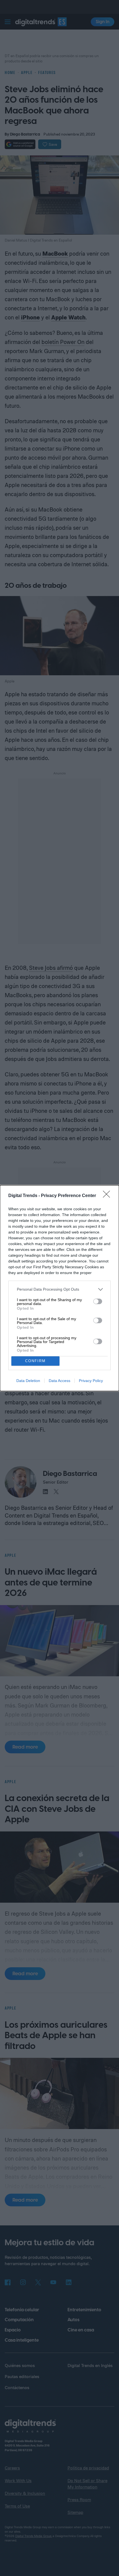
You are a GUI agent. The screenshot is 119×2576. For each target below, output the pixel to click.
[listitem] (59, 1289)
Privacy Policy (91, 1381)
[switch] (98, 1301)
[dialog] (59, 1288)
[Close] (108, 1196)
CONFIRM (35, 1361)
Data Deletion (28, 1381)
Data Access (59, 1381)
